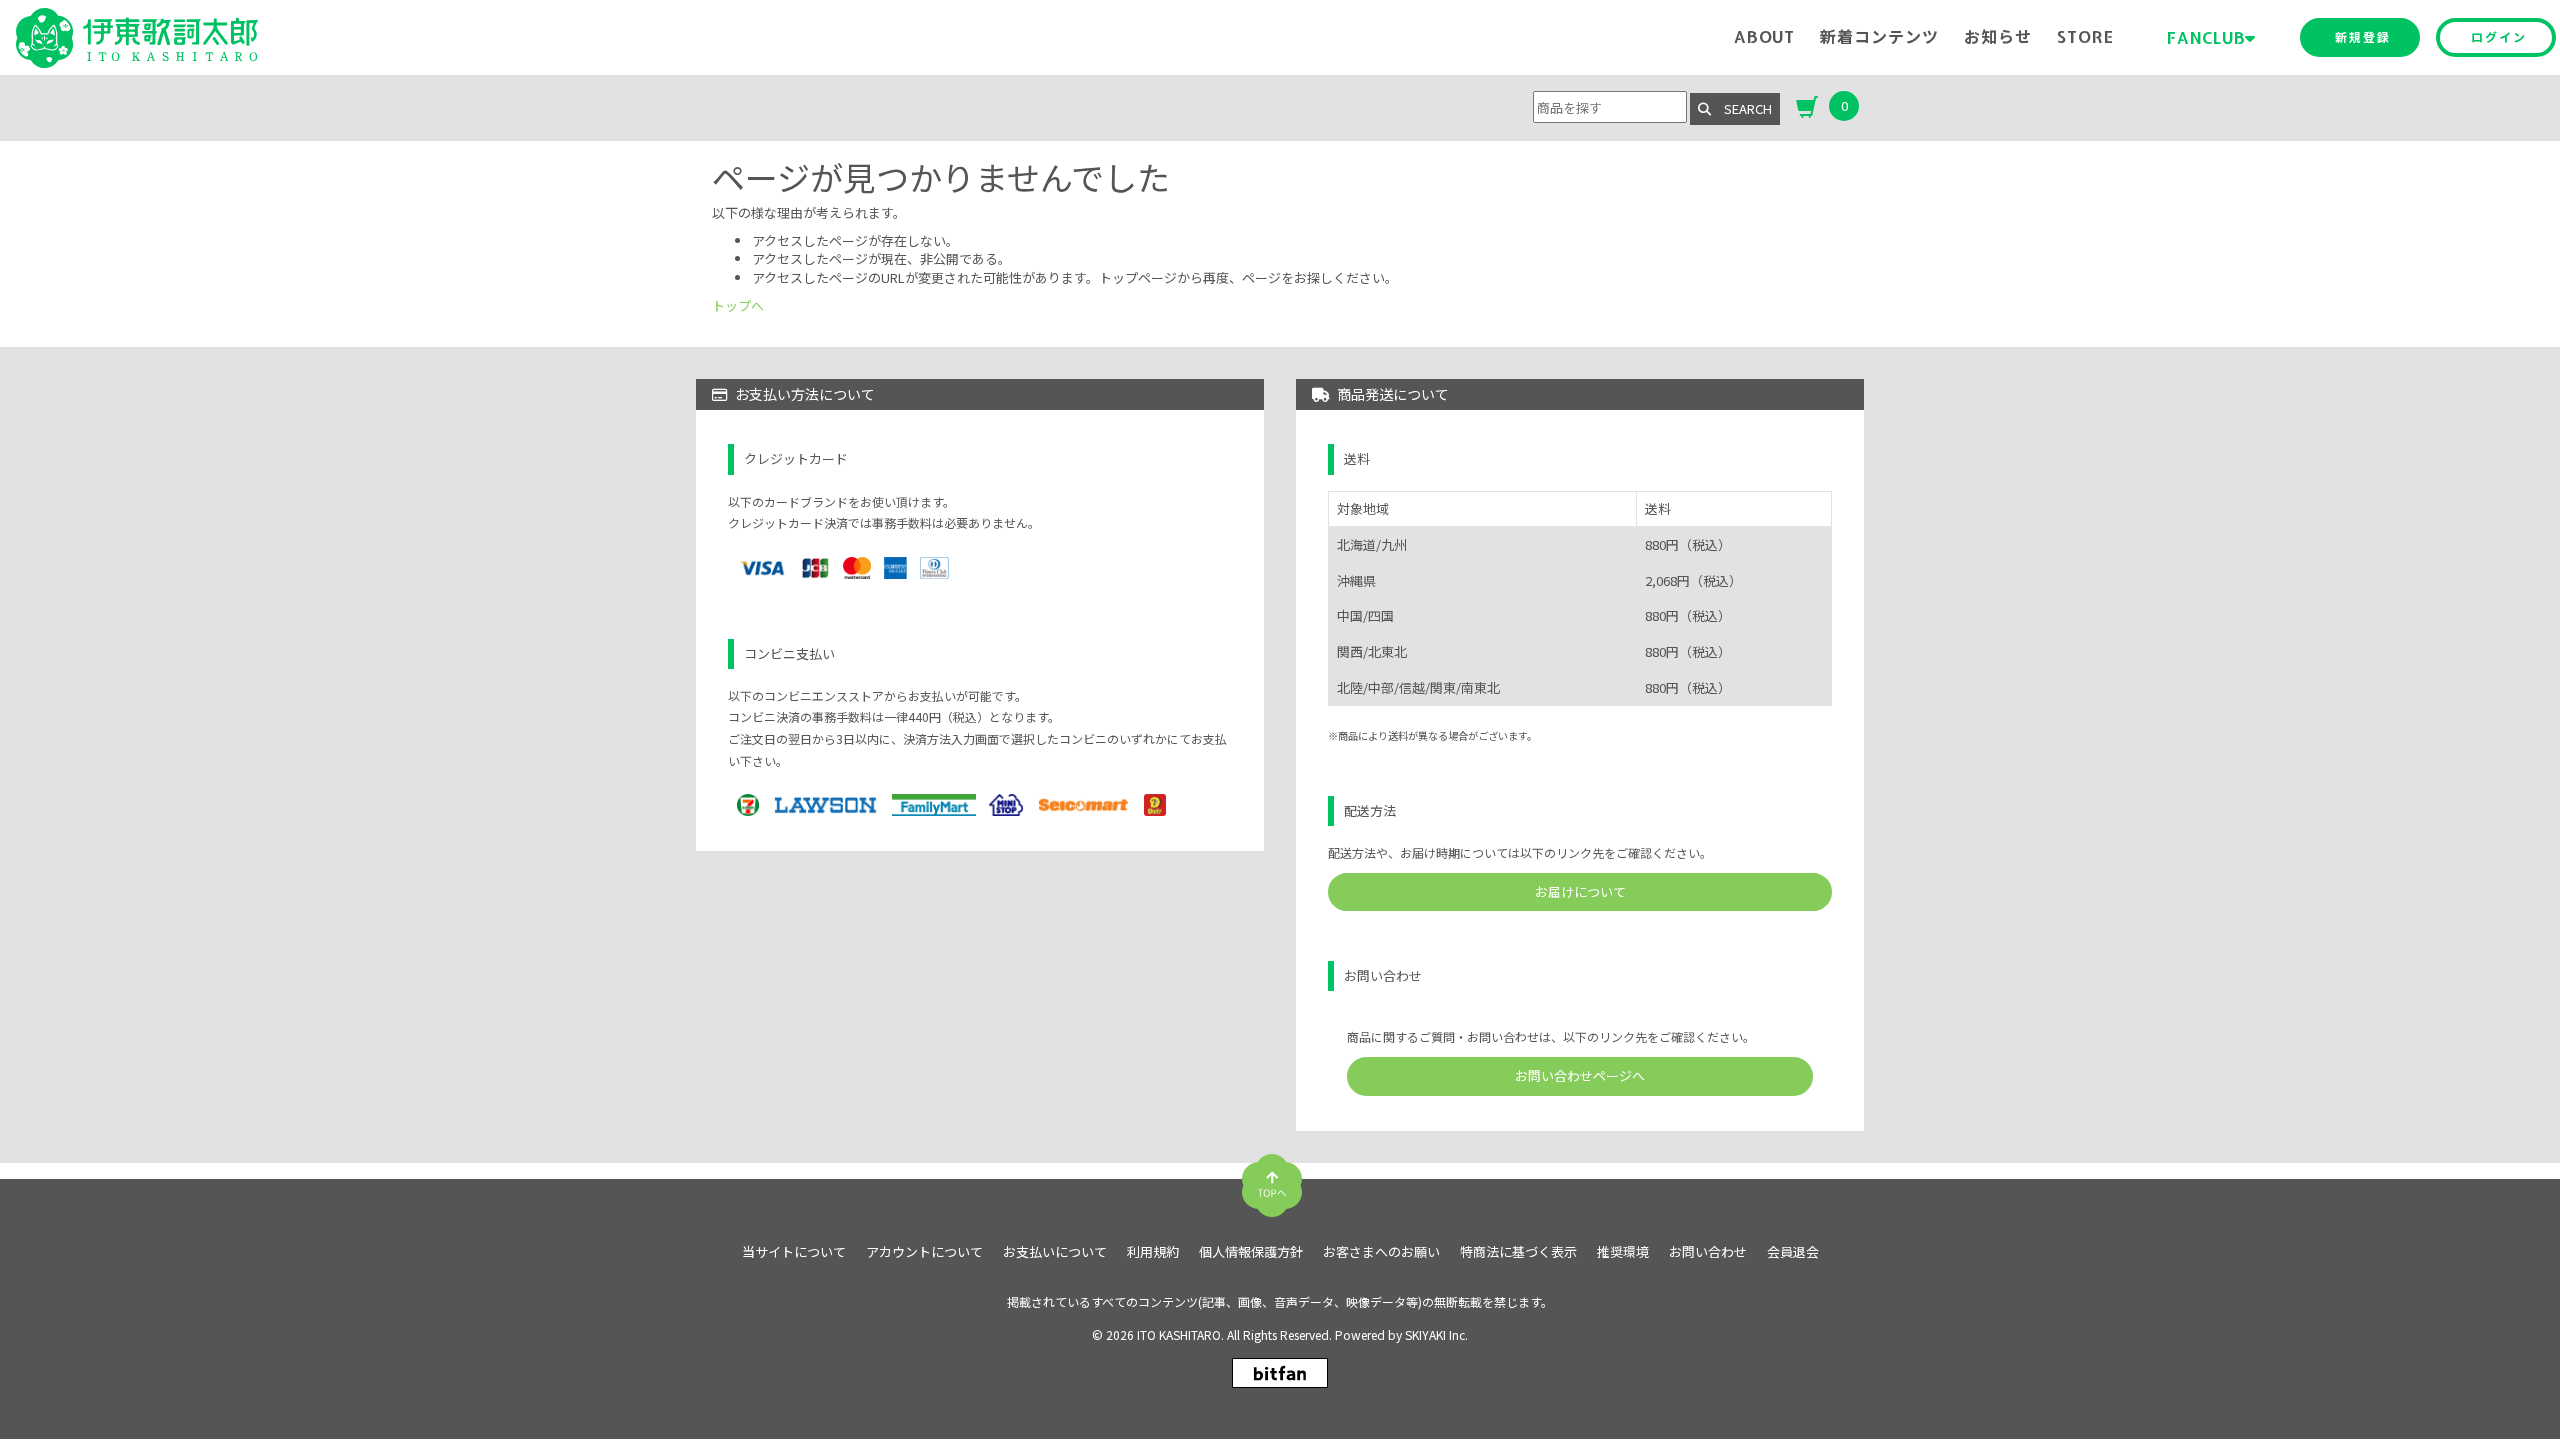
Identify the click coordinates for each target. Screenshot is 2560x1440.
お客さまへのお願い (1381, 1252)
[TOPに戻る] (1272, 1178)
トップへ (738, 305)
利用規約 (1153, 1252)
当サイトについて (794, 1252)
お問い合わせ (1708, 1252)
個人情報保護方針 (1251, 1252)
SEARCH (1741, 108)
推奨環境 (1623, 1252)
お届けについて (1580, 891)
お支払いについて (1055, 1252)
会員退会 (1793, 1252)
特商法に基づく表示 (1518, 1252)
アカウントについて (924, 1252)
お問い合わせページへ (1580, 1075)
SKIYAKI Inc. (1436, 1334)
